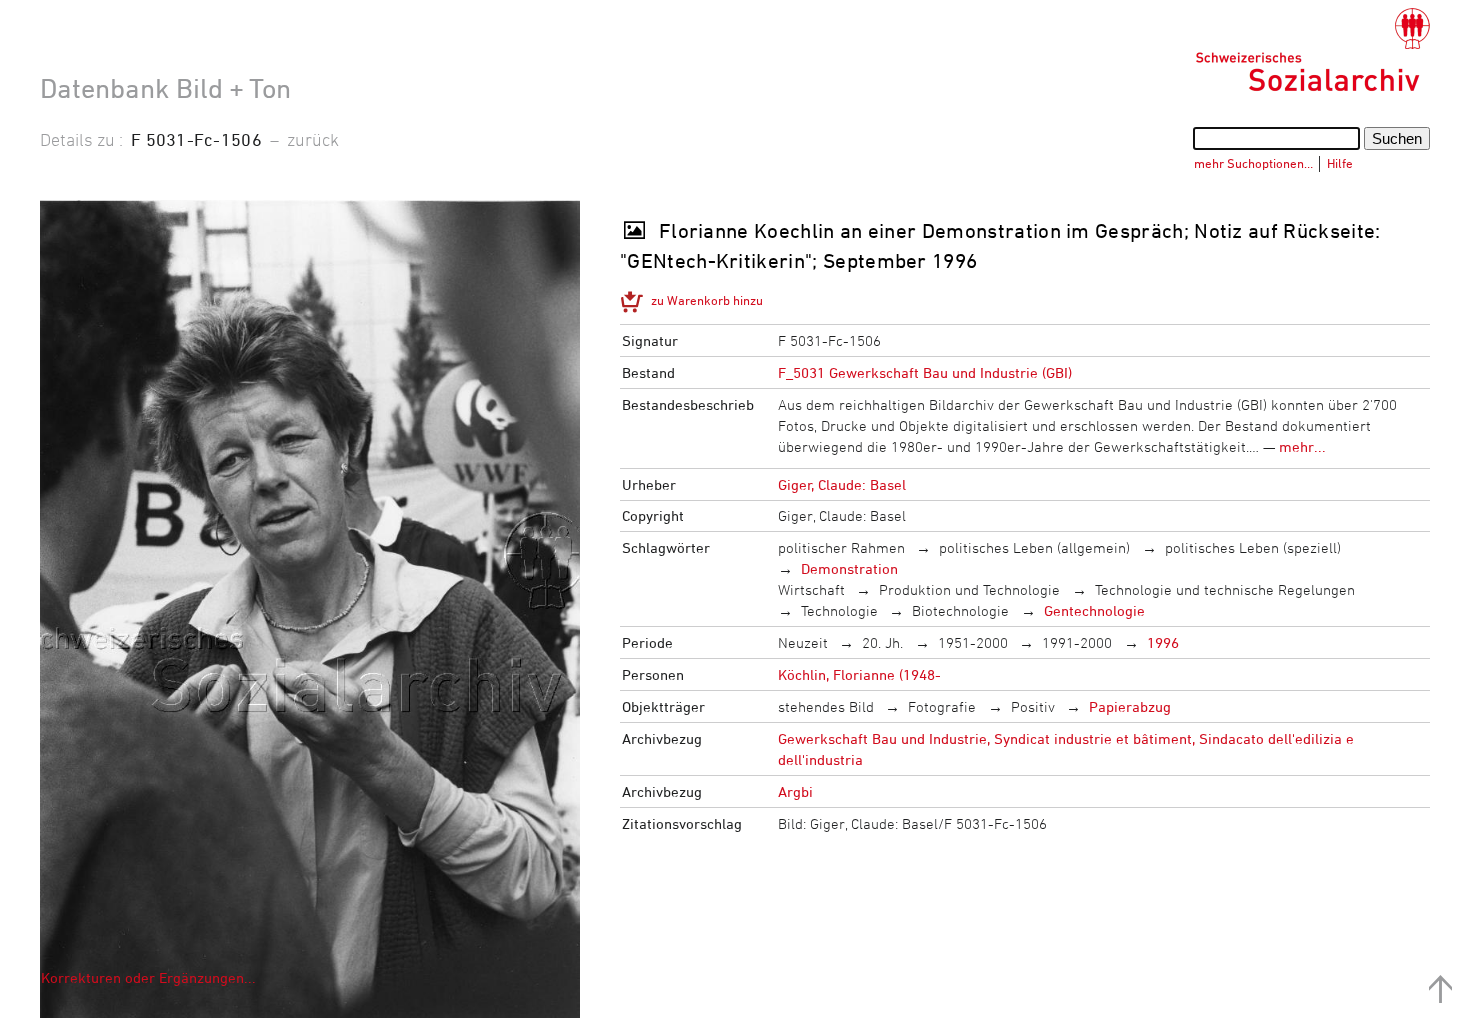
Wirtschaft (811, 589)
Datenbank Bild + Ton (165, 88)
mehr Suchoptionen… (1253, 163)
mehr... (1302, 446)
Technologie (839, 610)
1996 (1163, 642)
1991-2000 (1077, 642)
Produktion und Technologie (969, 589)
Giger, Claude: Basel (842, 484)
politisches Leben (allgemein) (1034, 547)
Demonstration (849, 568)
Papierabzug (1130, 706)
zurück (313, 139)
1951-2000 (973, 642)
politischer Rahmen (841, 547)
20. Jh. (882, 642)
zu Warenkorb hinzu (707, 300)
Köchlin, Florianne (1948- (859, 674)
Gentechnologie (1094, 610)
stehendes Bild (826, 706)
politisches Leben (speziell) (1253, 547)
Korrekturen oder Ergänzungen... (148, 977)
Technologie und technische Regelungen (1225, 589)
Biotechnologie (960, 610)
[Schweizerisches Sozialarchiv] (1312, 50)
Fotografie (942, 706)
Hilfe (1340, 163)
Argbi (795, 791)
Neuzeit (803, 642)
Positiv (1033, 706)
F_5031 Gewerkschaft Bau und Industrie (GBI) (925, 372)
